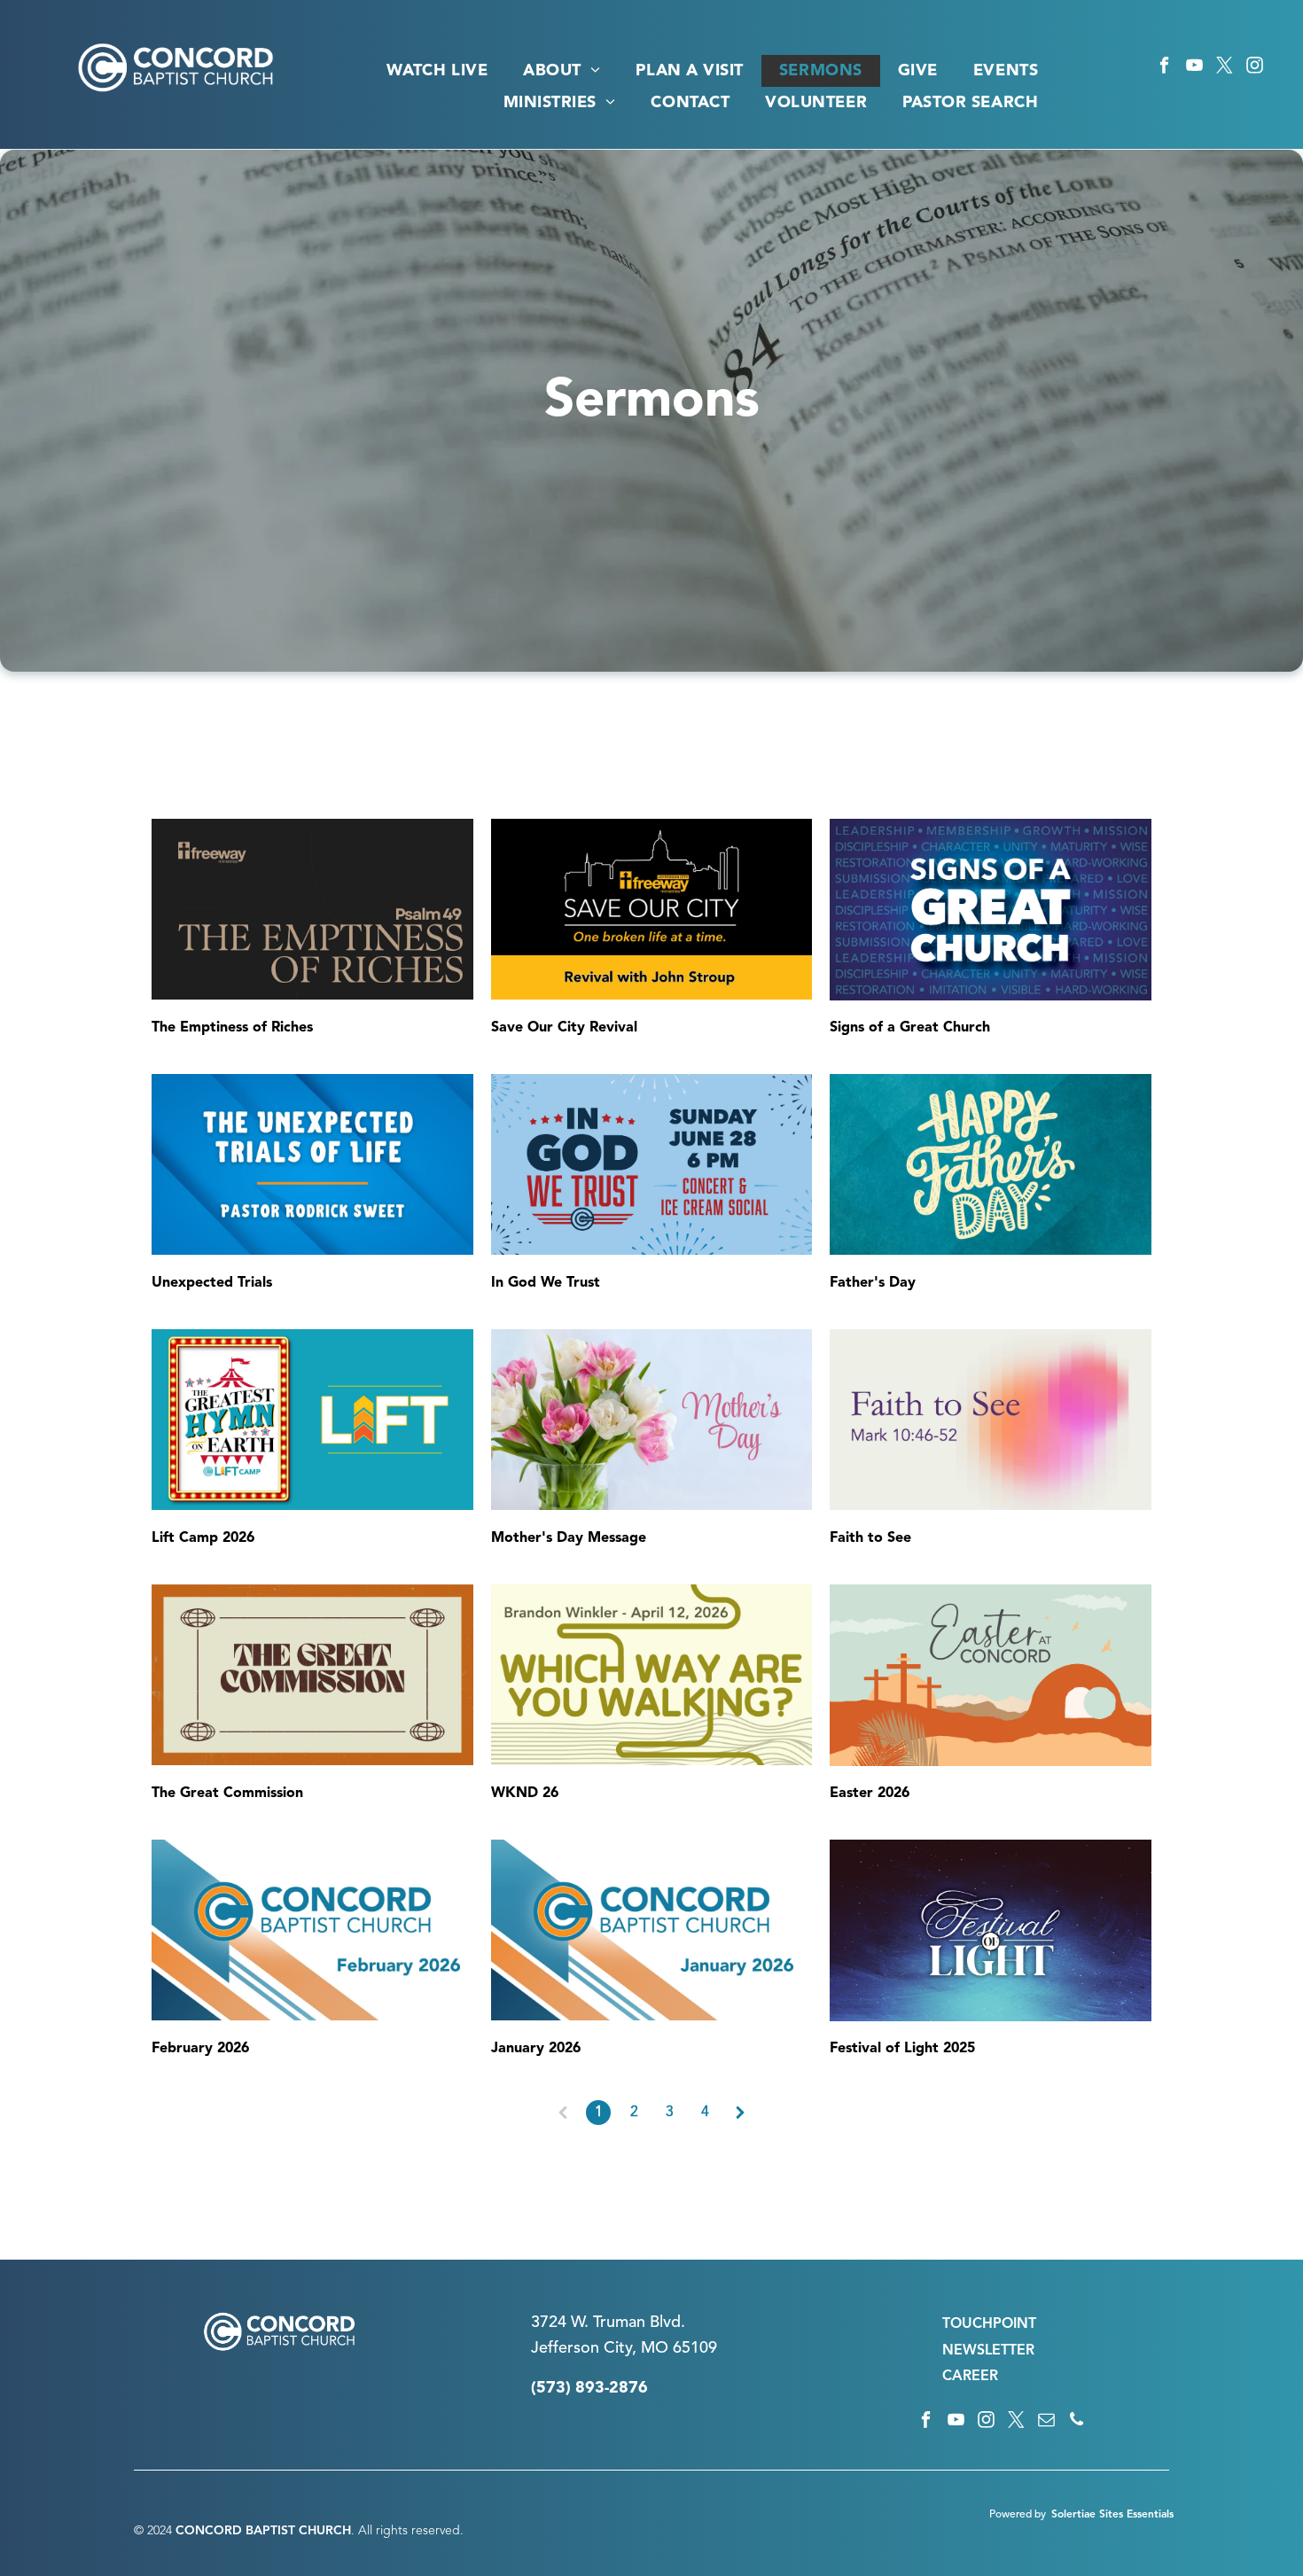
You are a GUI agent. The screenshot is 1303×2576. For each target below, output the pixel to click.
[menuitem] (437, 71)
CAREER (970, 2377)
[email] (1046, 2422)
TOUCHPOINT (989, 2324)
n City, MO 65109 (654, 2348)
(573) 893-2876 (589, 2388)
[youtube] (1194, 68)
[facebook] (1164, 68)
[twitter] (1225, 68)
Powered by (1018, 2515)
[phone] (1077, 2422)
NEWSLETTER (988, 2351)
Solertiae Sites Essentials (1112, 2515)
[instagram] (1255, 68)
